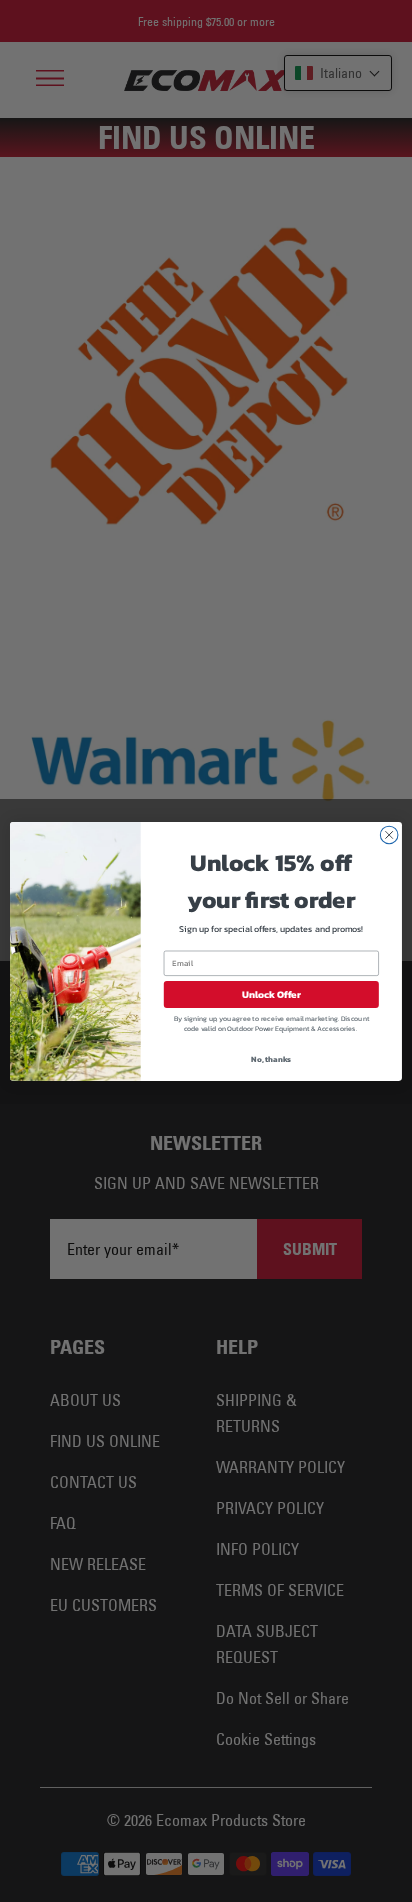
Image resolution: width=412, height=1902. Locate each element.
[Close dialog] (389, 835)
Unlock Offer (271, 993)
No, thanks (271, 1058)
